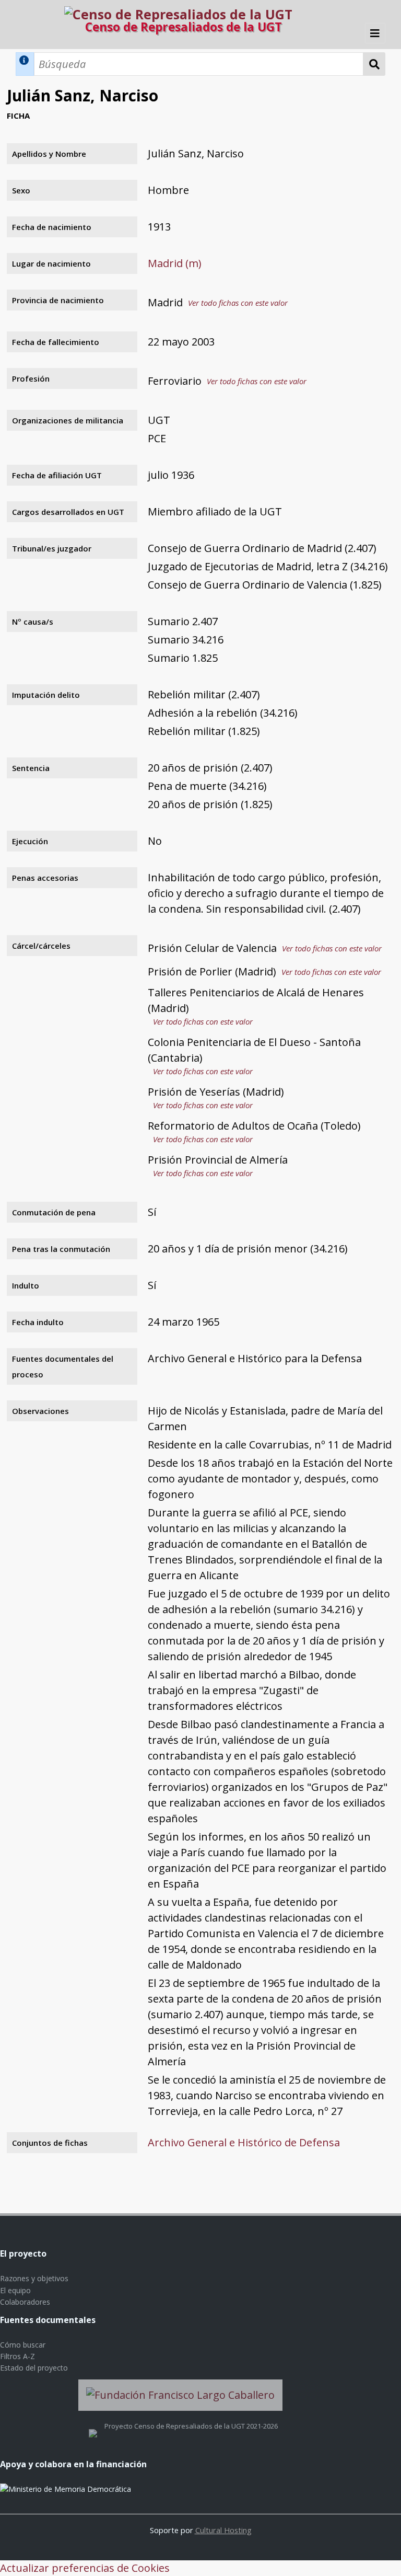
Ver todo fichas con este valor (238, 303)
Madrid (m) (175, 263)
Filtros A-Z (17, 2356)
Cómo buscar (23, 2345)
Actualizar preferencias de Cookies (85, 2568)
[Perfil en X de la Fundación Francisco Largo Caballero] (93, 2426)
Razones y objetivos (34, 2278)
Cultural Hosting (223, 2530)
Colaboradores (25, 2302)
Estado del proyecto (34, 2368)
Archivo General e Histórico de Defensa (244, 2142)
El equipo (15, 2290)
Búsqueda (374, 64)
